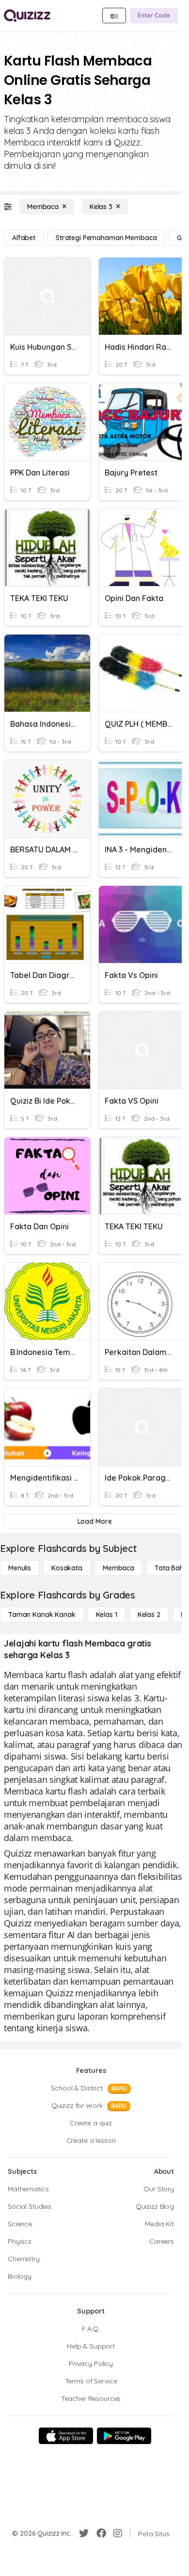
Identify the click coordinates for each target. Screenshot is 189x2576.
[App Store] (66, 2436)
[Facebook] (101, 2533)
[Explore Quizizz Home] (27, 16)
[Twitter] (84, 2533)
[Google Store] (124, 2436)
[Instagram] (118, 2533)
